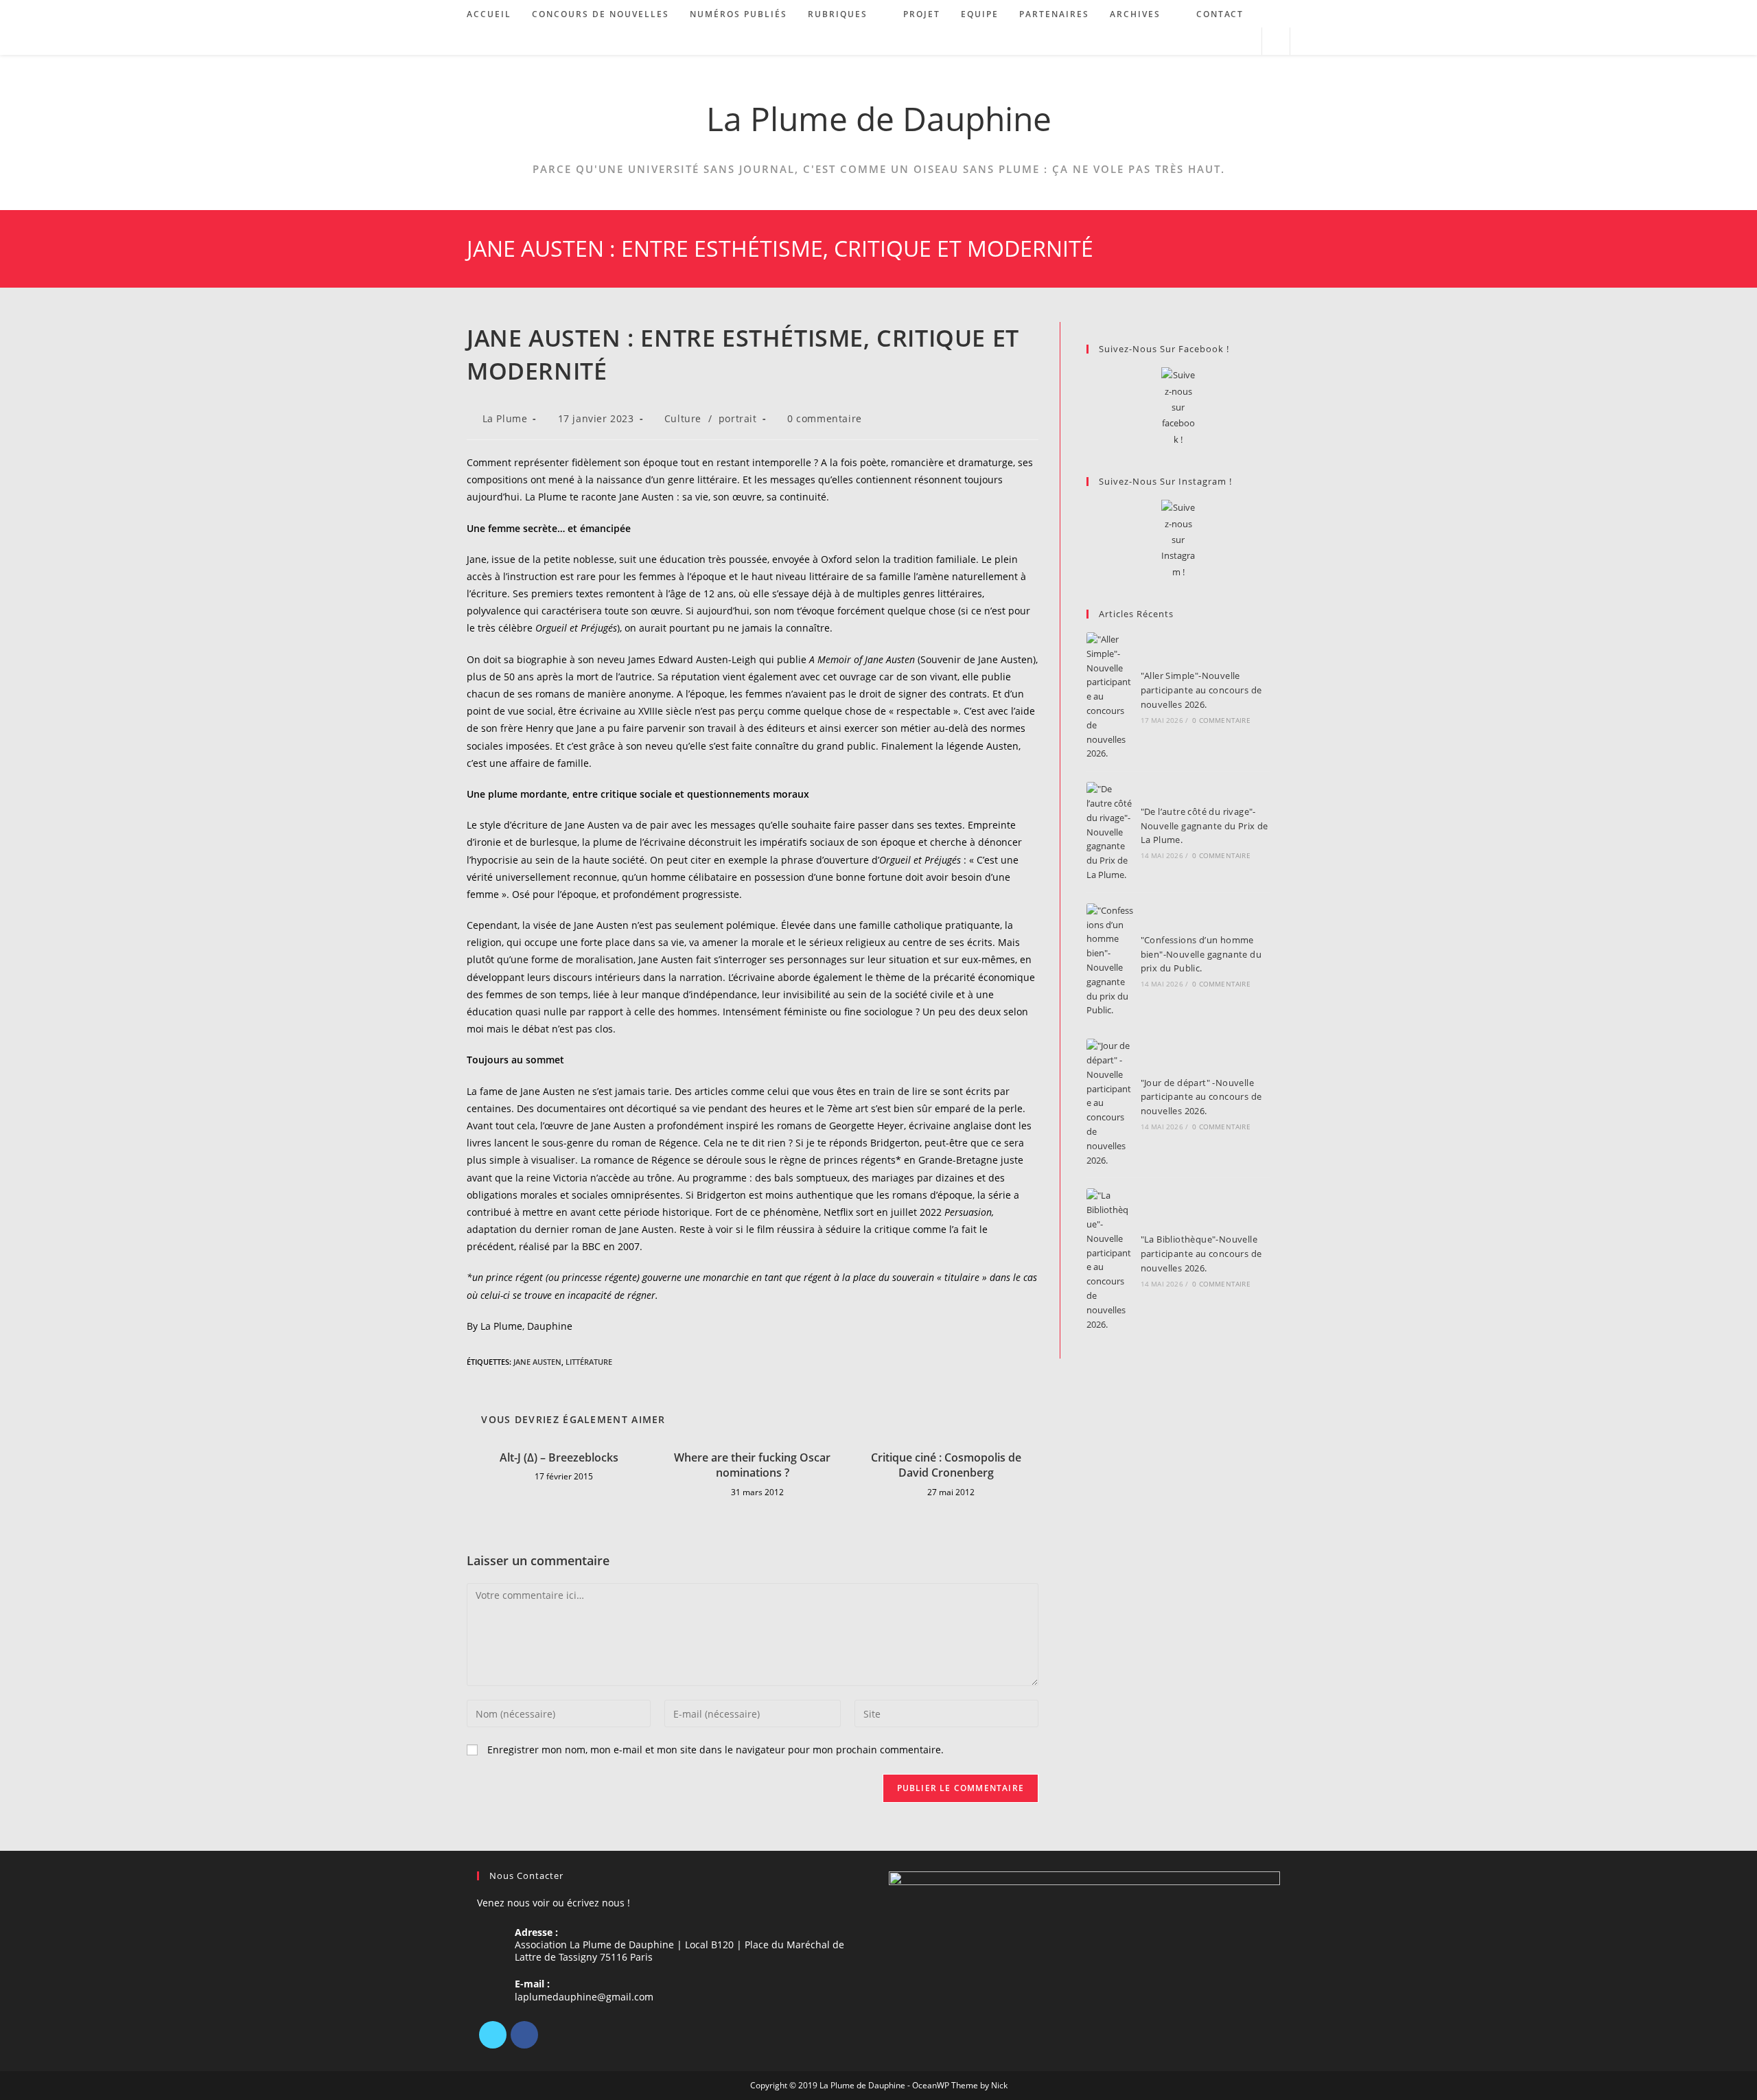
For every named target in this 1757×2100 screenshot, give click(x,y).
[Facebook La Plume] (1178, 407)
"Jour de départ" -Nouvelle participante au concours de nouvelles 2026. (1201, 1097)
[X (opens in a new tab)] (1190, 42)
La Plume (505, 418)
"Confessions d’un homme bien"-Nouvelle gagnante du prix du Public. (1201, 954)
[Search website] (1276, 42)
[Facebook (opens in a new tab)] (1208, 42)
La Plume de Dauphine (879, 118)
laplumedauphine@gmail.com (584, 1997)
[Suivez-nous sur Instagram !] (1178, 540)
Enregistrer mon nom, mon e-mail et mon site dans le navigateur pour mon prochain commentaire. (715, 1750)
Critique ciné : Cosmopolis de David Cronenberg (946, 1465)
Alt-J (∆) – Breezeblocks (559, 1457)
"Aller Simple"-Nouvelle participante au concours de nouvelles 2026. (1201, 690)
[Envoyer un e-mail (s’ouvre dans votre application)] (1245, 42)
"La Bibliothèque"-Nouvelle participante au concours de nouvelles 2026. (1201, 1254)
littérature (589, 1362)
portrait (738, 418)
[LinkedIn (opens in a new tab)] (1227, 42)
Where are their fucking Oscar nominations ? (752, 1465)
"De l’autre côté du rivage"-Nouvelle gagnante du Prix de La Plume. (1205, 826)
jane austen (537, 1362)
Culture (683, 418)
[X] (493, 2035)
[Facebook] (524, 2035)
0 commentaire (825, 418)
